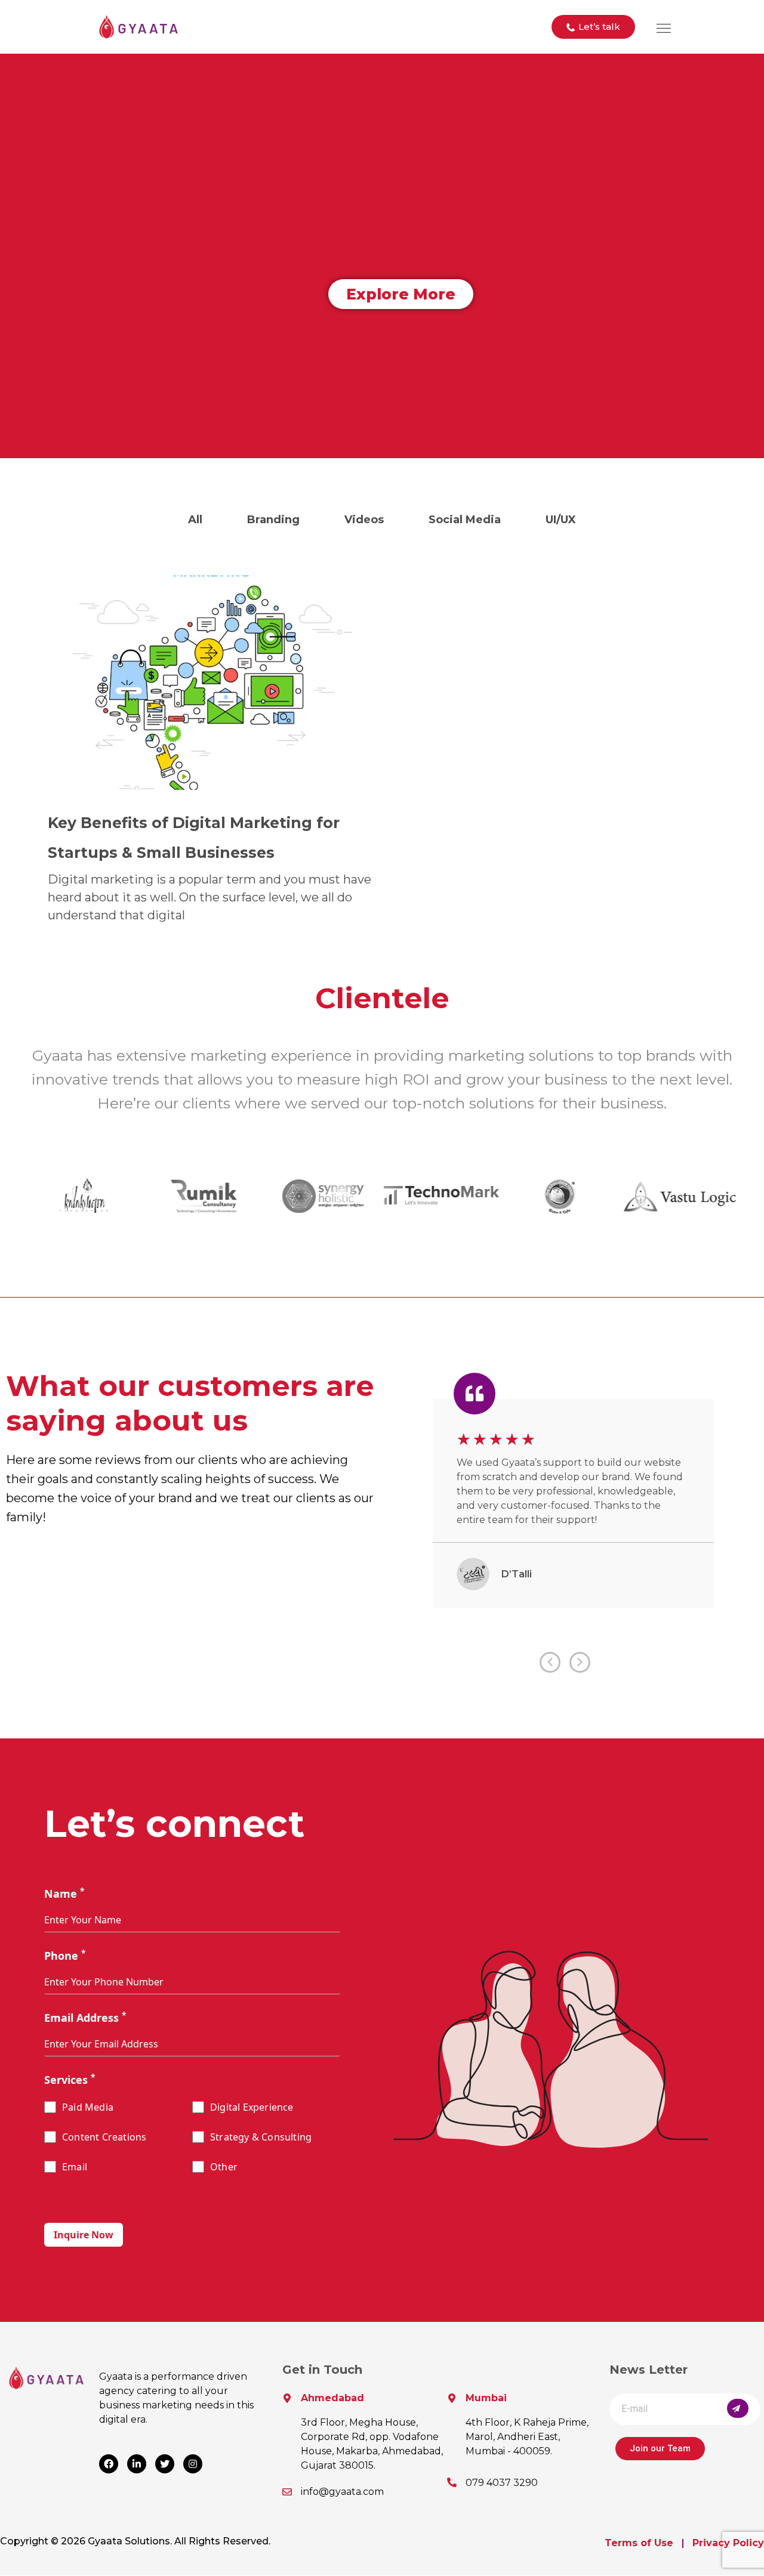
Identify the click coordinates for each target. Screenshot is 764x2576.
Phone (65, 1956)
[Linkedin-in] (137, 2464)
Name (64, 1894)
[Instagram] (193, 2464)
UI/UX (561, 520)
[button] (593, 27)
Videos (364, 520)
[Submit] (738, 2408)
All (195, 520)
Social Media (465, 520)
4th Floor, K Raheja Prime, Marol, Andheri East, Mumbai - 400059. (527, 2437)
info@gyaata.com (342, 2492)
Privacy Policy (728, 2543)
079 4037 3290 (502, 2483)
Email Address (85, 2018)
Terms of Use (639, 2543)
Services (70, 2080)
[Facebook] (109, 2464)
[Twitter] (165, 2464)
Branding (273, 520)
